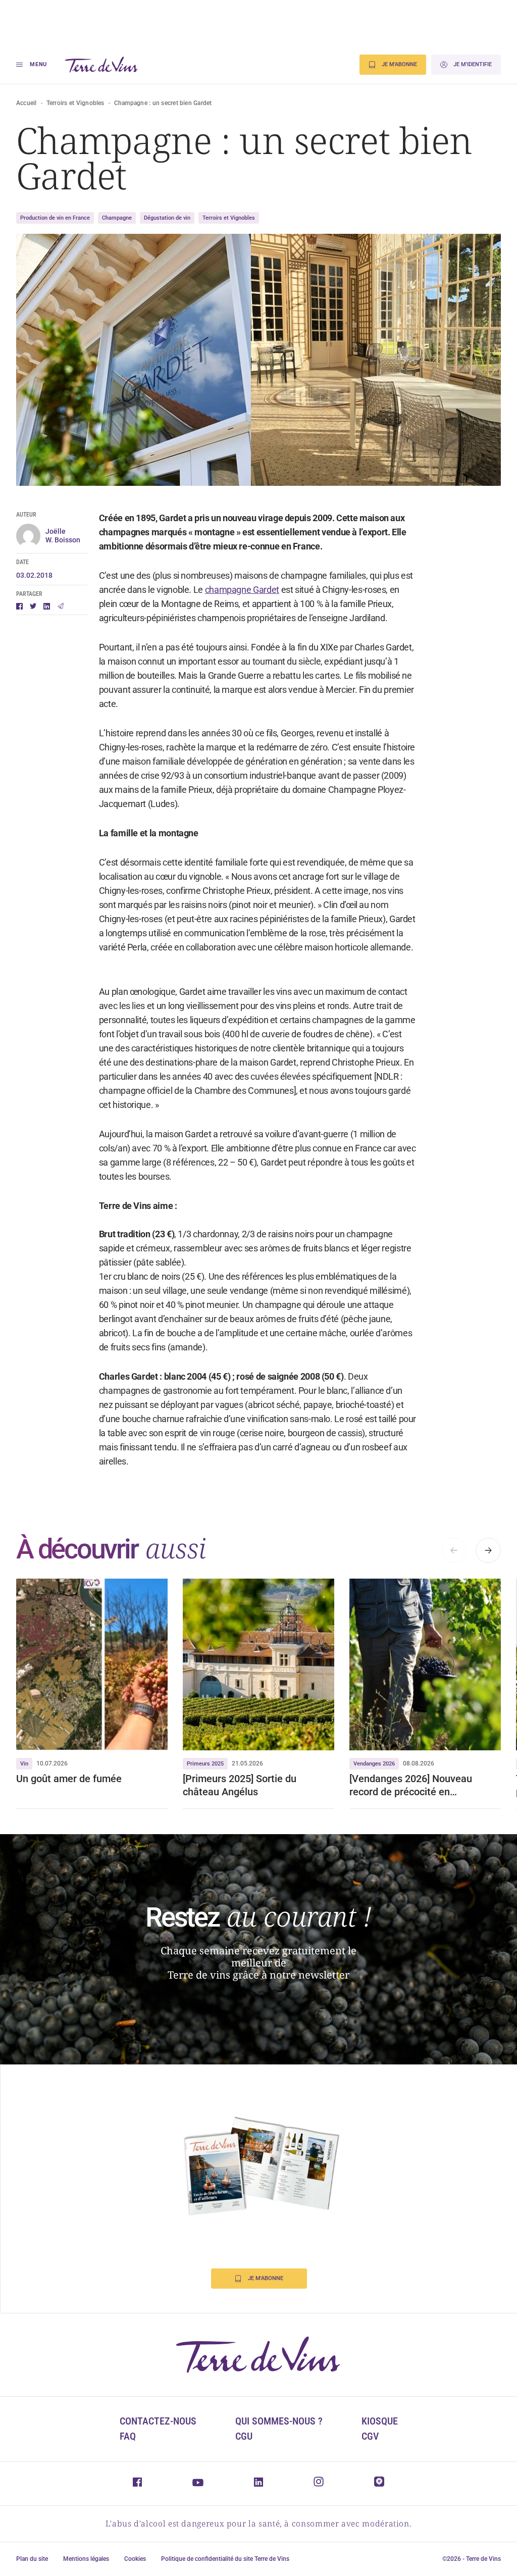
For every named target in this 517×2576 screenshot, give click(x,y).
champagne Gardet (242, 590)
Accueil (27, 103)
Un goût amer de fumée (69, 1779)
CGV (370, 2436)
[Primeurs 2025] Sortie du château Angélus (240, 1785)
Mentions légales (86, 2559)
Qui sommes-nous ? (279, 2421)
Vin (24, 1764)
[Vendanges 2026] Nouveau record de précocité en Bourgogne (411, 1785)
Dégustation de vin (167, 218)
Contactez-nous (158, 2421)
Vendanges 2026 (374, 1764)
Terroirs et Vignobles (75, 103)
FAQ (128, 2436)
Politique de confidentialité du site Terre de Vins (225, 2559)
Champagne (117, 218)
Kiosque (380, 2421)
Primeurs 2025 (205, 1764)
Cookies (135, 2559)
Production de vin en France (55, 218)
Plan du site (32, 2559)
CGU (244, 2436)
